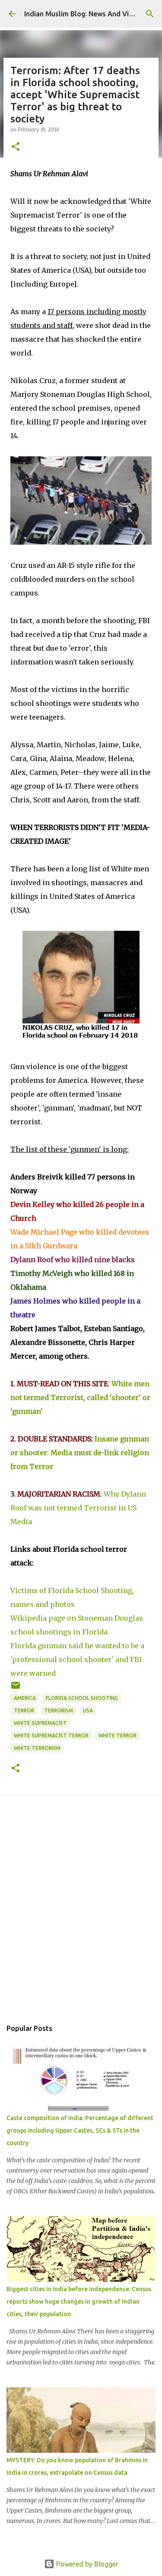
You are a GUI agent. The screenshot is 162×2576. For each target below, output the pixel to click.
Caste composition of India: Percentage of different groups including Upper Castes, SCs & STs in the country (80, 2130)
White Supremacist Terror (51, 1736)
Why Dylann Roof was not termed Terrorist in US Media (78, 1508)
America (25, 1698)
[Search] (150, 14)
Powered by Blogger (86, 2564)
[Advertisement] (81, 1917)
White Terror (118, 1736)
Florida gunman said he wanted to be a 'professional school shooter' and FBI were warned (77, 1659)
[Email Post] (16, 1689)
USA (88, 1711)
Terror (24, 1711)
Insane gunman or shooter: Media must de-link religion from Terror (80, 1453)
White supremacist (40, 1723)
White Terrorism (37, 1748)
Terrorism (59, 1711)
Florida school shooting (82, 1698)
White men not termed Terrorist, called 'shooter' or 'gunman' (80, 1397)
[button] (16, 147)
